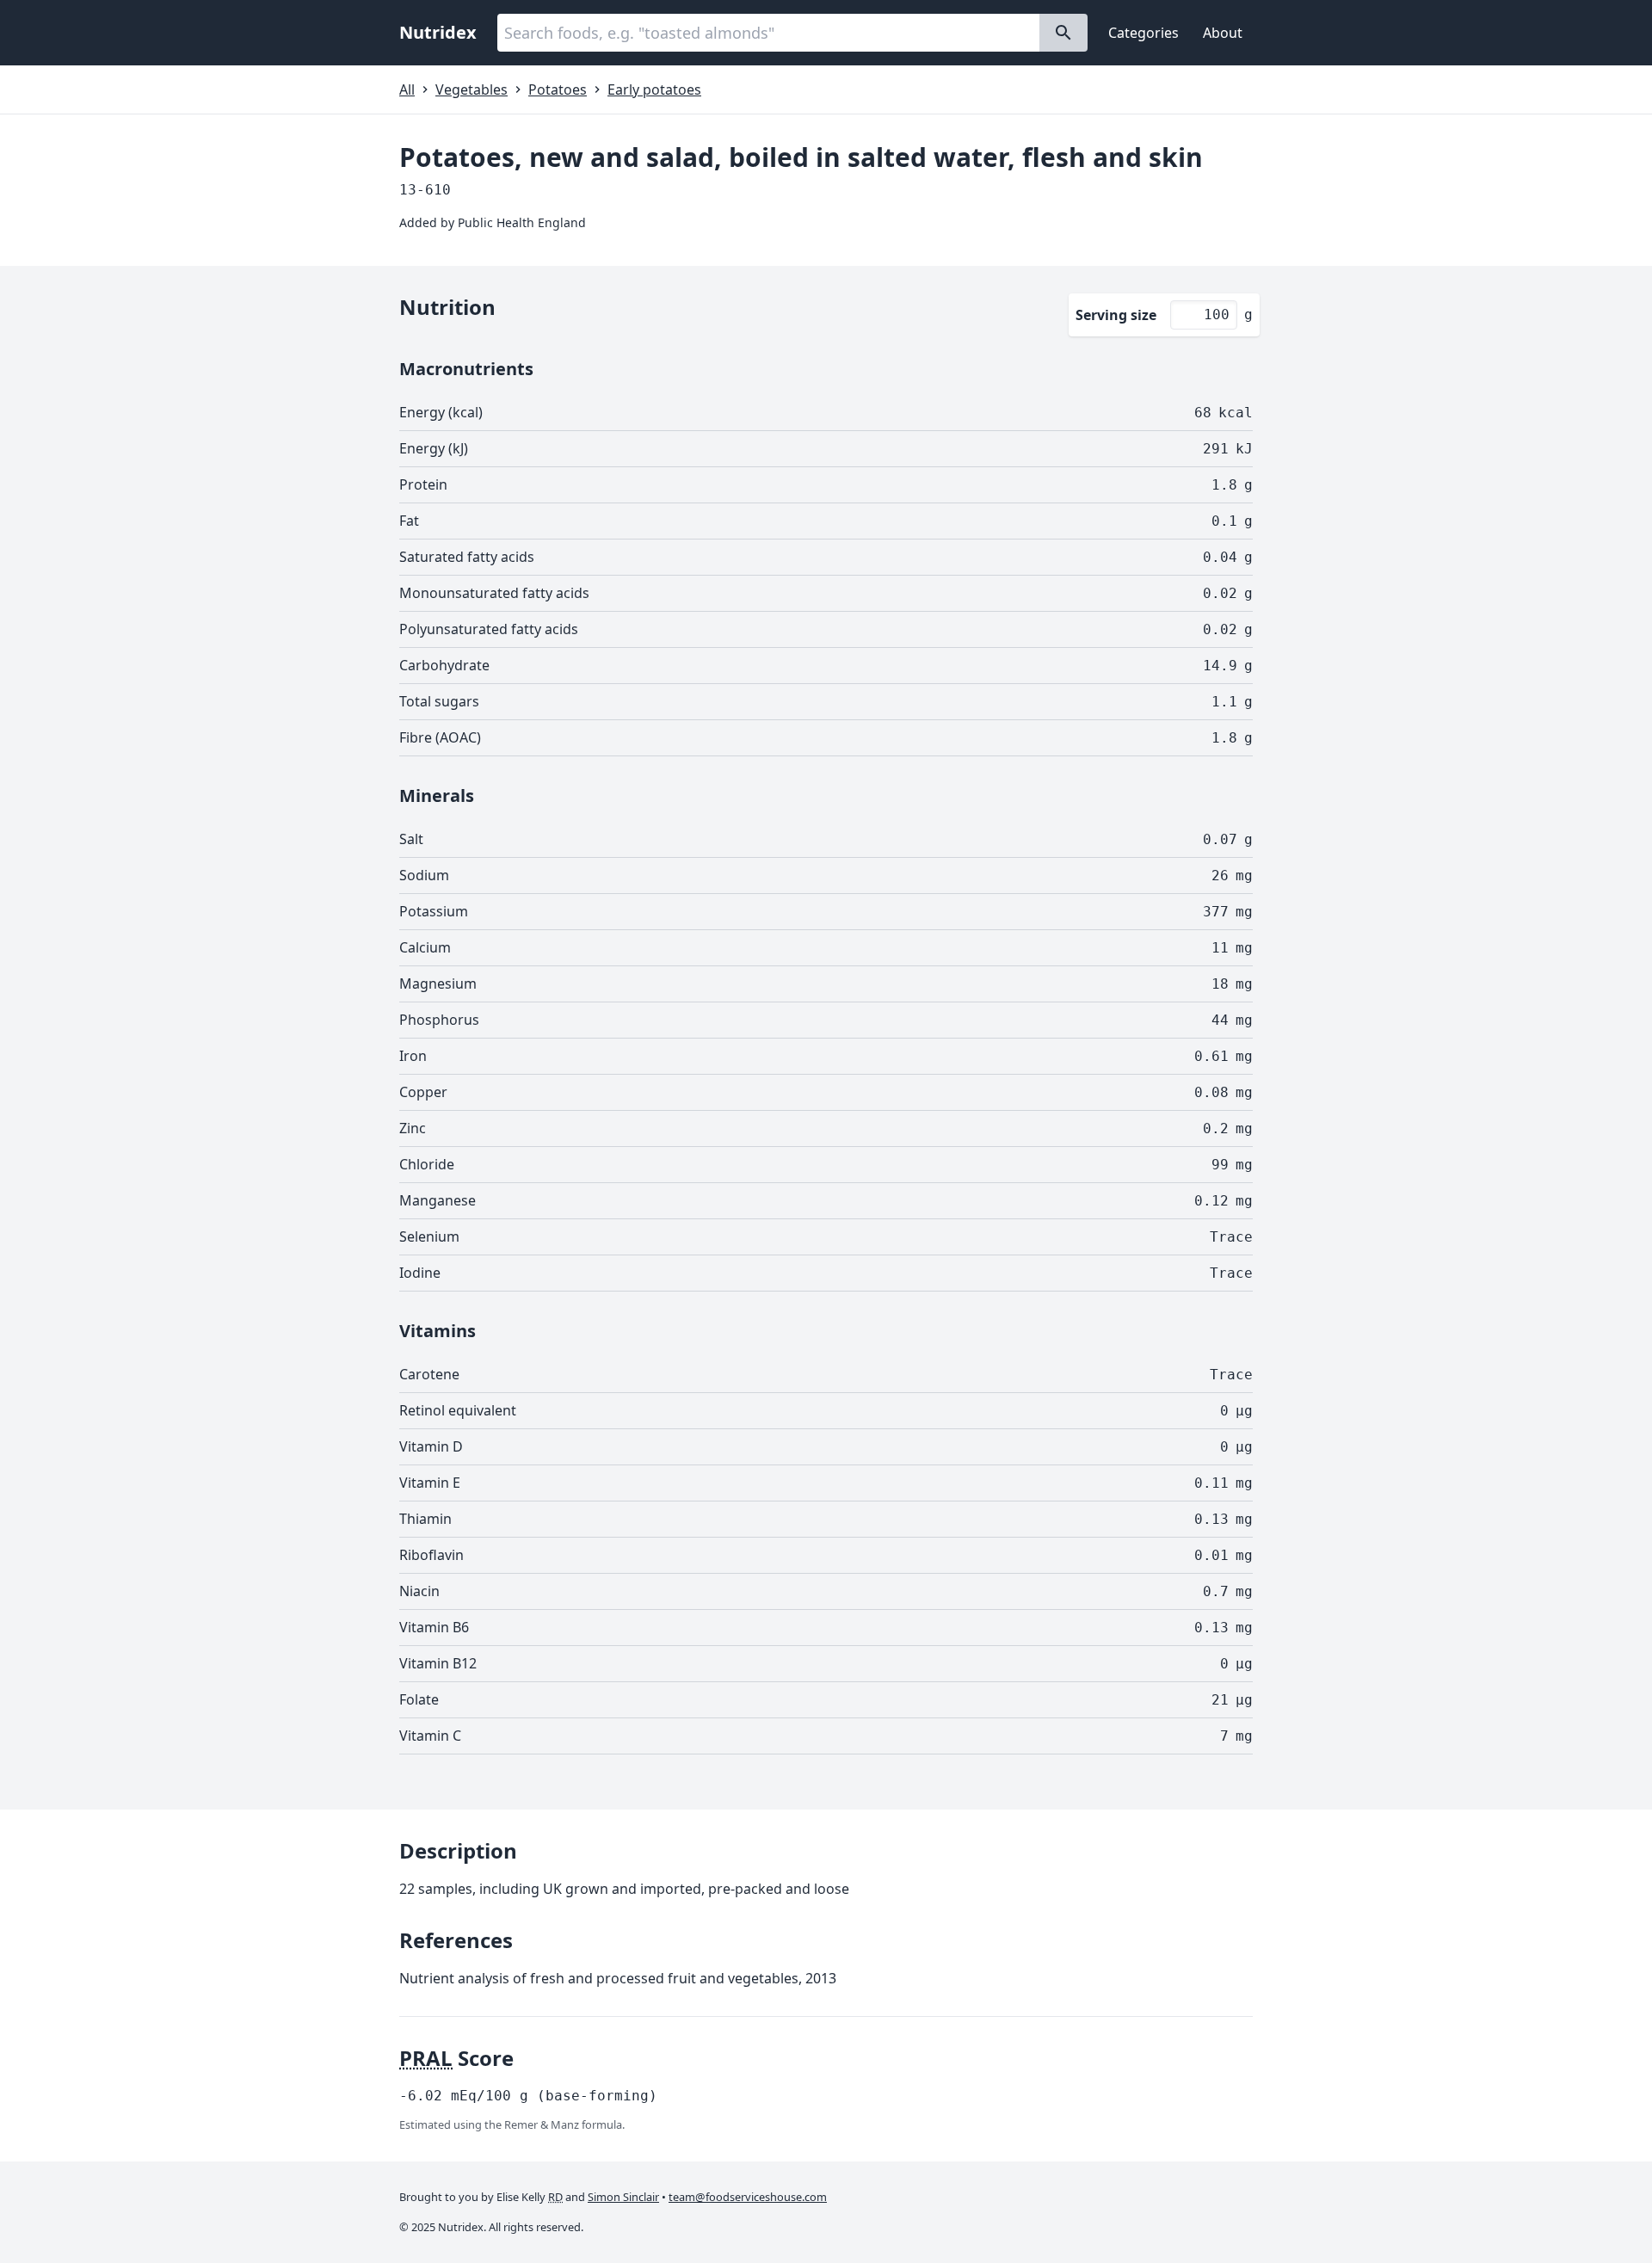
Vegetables (472, 89)
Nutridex (438, 32)
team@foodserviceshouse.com (748, 2197)
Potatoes (558, 89)
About (1223, 33)
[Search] (1063, 33)
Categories (1143, 33)
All (407, 89)
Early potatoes (654, 89)
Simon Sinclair (623, 2197)
